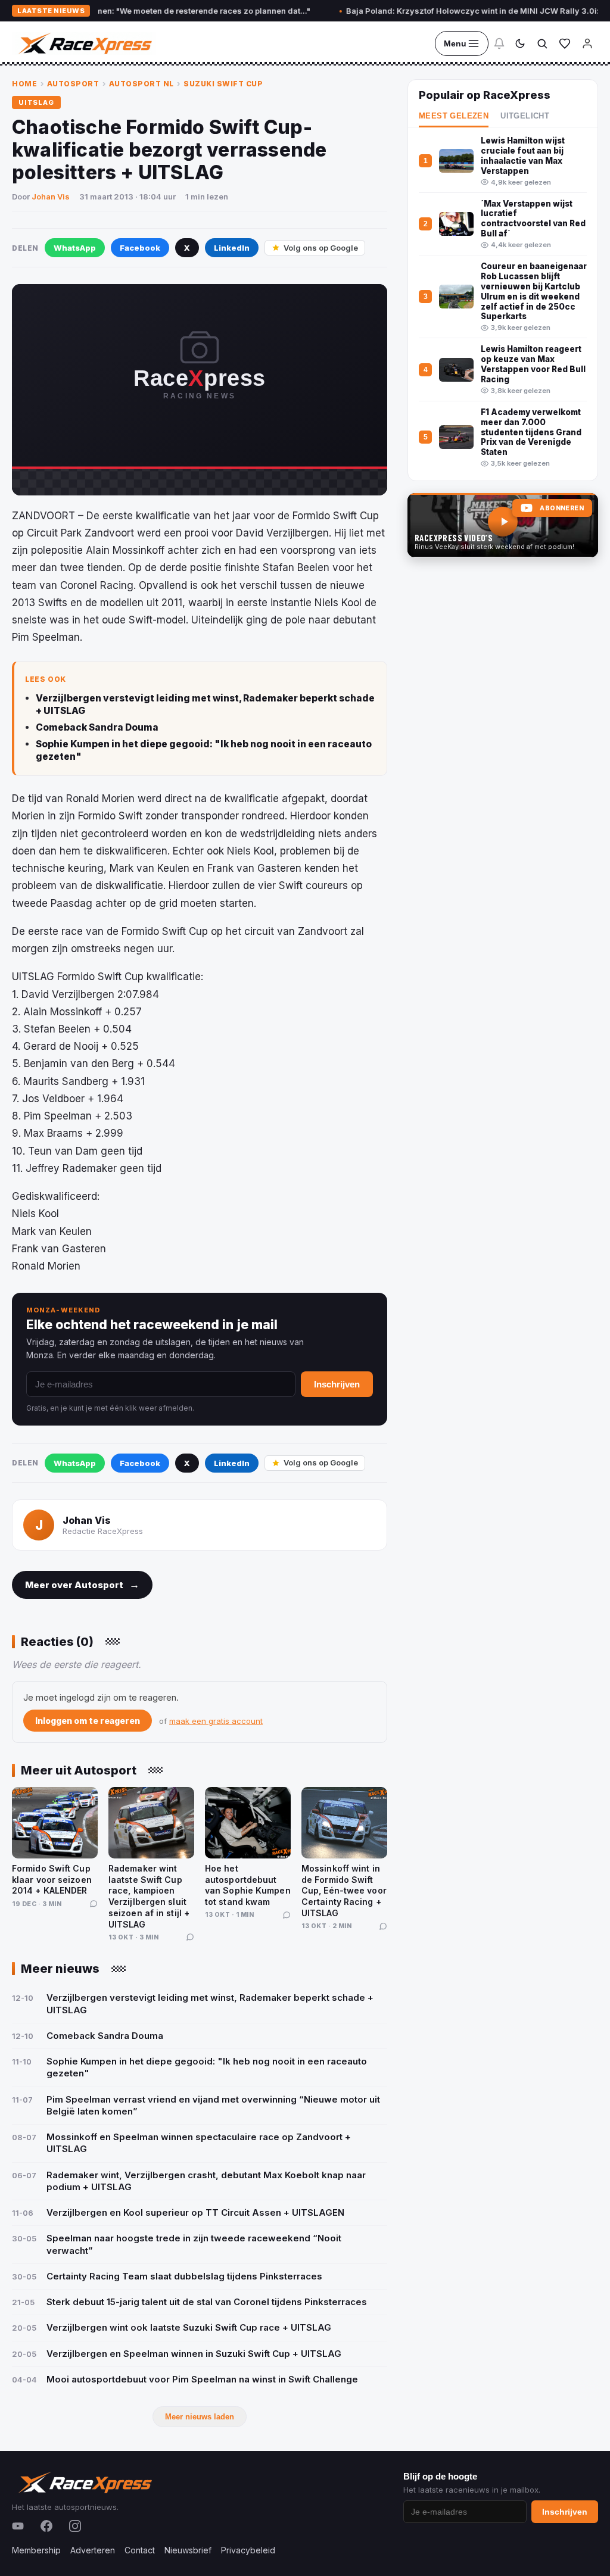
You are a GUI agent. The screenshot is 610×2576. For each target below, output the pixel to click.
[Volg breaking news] (499, 43)
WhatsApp (75, 248)
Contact (140, 2550)
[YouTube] (18, 2526)
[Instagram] (75, 2526)
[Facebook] (46, 2526)
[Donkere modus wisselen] (520, 43)
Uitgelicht (525, 116)
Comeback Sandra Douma (97, 727)
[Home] (84, 43)
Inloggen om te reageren (88, 1721)
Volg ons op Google (321, 248)
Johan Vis (51, 197)
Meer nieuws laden (200, 2417)
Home (24, 84)
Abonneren (562, 508)
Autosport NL (141, 84)
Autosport (73, 84)
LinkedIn (232, 248)
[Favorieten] (565, 43)
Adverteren (93, 2550)
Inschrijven (337, 1384)
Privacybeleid (248, 2550)
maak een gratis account (216, 1721)
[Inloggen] (587, 43)
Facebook (140, 248)
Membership (36, 2550)
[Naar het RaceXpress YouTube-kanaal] (503, 525)
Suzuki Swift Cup (223, 84)
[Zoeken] (542, 43)
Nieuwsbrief (188, 2550)
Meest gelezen (454, 116)
